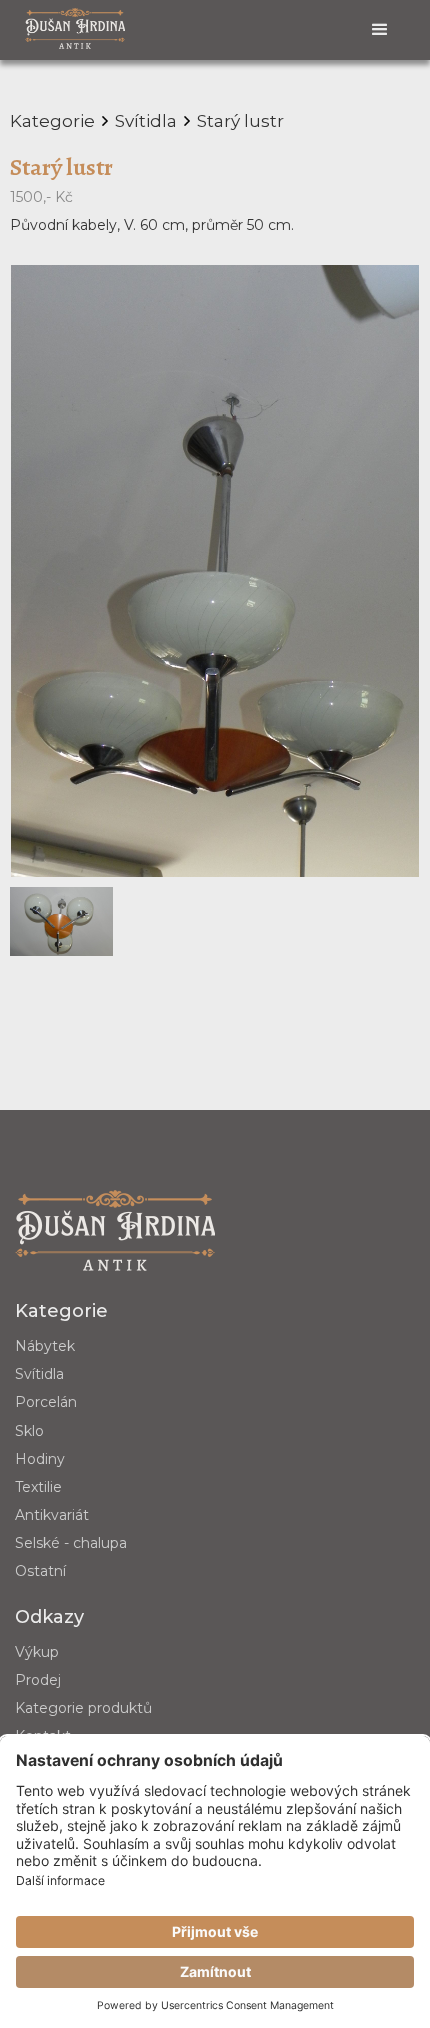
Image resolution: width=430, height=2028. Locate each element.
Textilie (38, 1487)
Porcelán (46, 1402)
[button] (380, 30)
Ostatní (40, 1571)
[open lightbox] (215, 571)
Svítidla (39, 1374)
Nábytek (45, 1346)
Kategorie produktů (83, 1708)
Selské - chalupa (71, 1543)
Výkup (37, 1652)
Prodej (38, 1680)
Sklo (29, 1431)
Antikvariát (52, 1515)
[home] (75, 28)
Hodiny (40, 1459)
